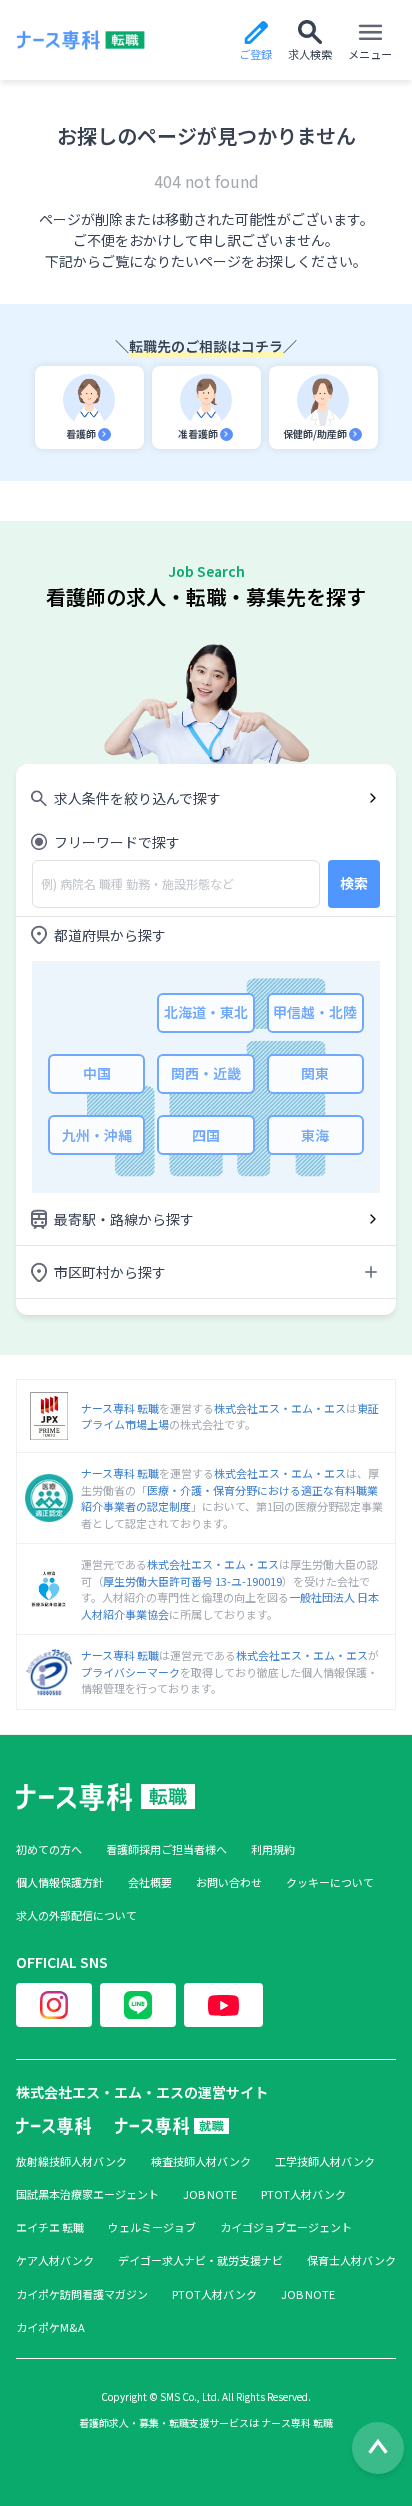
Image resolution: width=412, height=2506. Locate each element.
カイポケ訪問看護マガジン (82, 2294)
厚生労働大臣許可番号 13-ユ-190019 (192, 1581)
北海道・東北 (206, 1012)
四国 (206, 1135)
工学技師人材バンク (325, 2161)
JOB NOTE (210, 2194)
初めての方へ (49, 1849)
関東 (315, 1073)
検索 (354, 883)
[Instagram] (54, 2005)
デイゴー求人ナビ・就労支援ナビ (200, 2260)
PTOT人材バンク (303, 2194)
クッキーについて (330, 1882)
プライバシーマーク (130, 1672)
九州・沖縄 (97, 1135)
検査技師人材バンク (201, 2161)
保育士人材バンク (351, 2260)
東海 (315, 1135)
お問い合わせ (229, 1882)
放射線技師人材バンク (71, 2161)
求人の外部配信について (76, 1915)
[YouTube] (223, 2005)
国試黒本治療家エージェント (87, 2194)
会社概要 (150, 1882)
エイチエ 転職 (50, 2227)
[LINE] (138, 2005)
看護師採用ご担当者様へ (166, 1849)
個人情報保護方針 (60, 1882)
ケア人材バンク (55, 2260)
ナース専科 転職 (120, 1408)
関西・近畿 (206, 1073)
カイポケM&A (50, 2327)
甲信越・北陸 (315, 1012)
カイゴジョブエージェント (286, 2227)
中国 (97, 1073)
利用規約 (273, 1849)
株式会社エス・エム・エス (280, 1408)
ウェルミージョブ (152, 2227)
